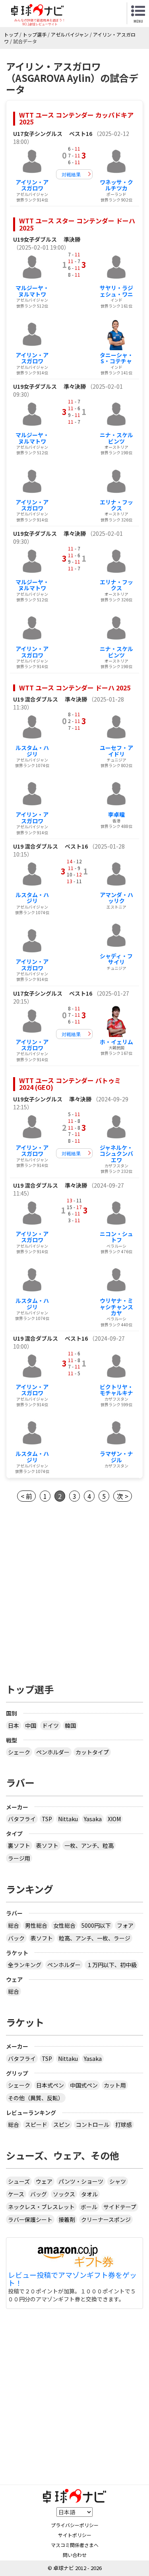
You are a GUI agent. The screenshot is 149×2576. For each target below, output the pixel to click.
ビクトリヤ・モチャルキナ (116, 1390)
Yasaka (93, 1819)
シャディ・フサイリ (116, 959)
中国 (31, 1725)
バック (16, 1938)
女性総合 (64, 1925)
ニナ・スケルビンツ (116, 438)
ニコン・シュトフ (116, 1237)
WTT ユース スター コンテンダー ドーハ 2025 (77, 224)
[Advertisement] (74, 1590)
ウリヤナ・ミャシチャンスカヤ (116, 1307)
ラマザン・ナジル (116, 1457)
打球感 (124, 2124)
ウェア (44, 2181)
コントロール (93, 2124)
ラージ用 (19, 1858)
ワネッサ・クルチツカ (116, 185)
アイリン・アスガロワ (32, 185)
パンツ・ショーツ (81, 2181)
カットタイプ (92, 1752)
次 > (123, 1496)
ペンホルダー (53, 1752)
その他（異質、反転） (36, 2098)
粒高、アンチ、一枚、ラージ (95, 1938)
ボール (89, 2207)
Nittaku (68, 1819)
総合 (14, 1925)
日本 (14, 1725)
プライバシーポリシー (75, 2525)
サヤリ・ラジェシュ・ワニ (116, 291)
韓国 (70, 1725)
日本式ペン (50, 2085)
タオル (89, 2194)
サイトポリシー (75, 2535)
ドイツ (50, 1725)
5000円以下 (96, 1925)
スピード (36, 2124)
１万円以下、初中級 (112, 1965)
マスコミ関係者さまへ (75, 2545)
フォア (125, 1925)
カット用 (115, 2085)
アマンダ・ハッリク (116, 898)
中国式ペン (84, 2085)
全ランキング (25, 1965)
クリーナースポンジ (106, 2219)
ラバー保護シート (30, 2219)
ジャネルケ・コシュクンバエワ (116, 1154)
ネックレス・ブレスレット (41, 2207)
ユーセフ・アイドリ (116, 751)
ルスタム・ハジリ (32, 751)
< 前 (26, 1496)
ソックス (64, 2194)
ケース (16, 2194)
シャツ (118, 2181)
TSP (47, 1819)
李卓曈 (116, 814)
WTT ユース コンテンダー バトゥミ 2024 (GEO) (70, 1084)
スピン (62, 2124)
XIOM (114, 1819)
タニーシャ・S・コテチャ (116, 358)
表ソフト (47, 1845)
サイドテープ (120, 2207)
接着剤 (67, 2219)
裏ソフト (19, 1845)
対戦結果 (71, 174)
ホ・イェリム (116, 1042)
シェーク (19, 1752)
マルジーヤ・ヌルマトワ (32, 291)
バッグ (39, 2194)
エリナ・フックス (116, 505)
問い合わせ (75, 2555)
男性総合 (36, 1925)
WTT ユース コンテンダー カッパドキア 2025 (76, 118)
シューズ (19, 2181)
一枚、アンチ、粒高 (89, 1845)
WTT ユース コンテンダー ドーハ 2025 (75, 688)
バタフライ (22, 1819)
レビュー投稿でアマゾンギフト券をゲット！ (72, 2279)
